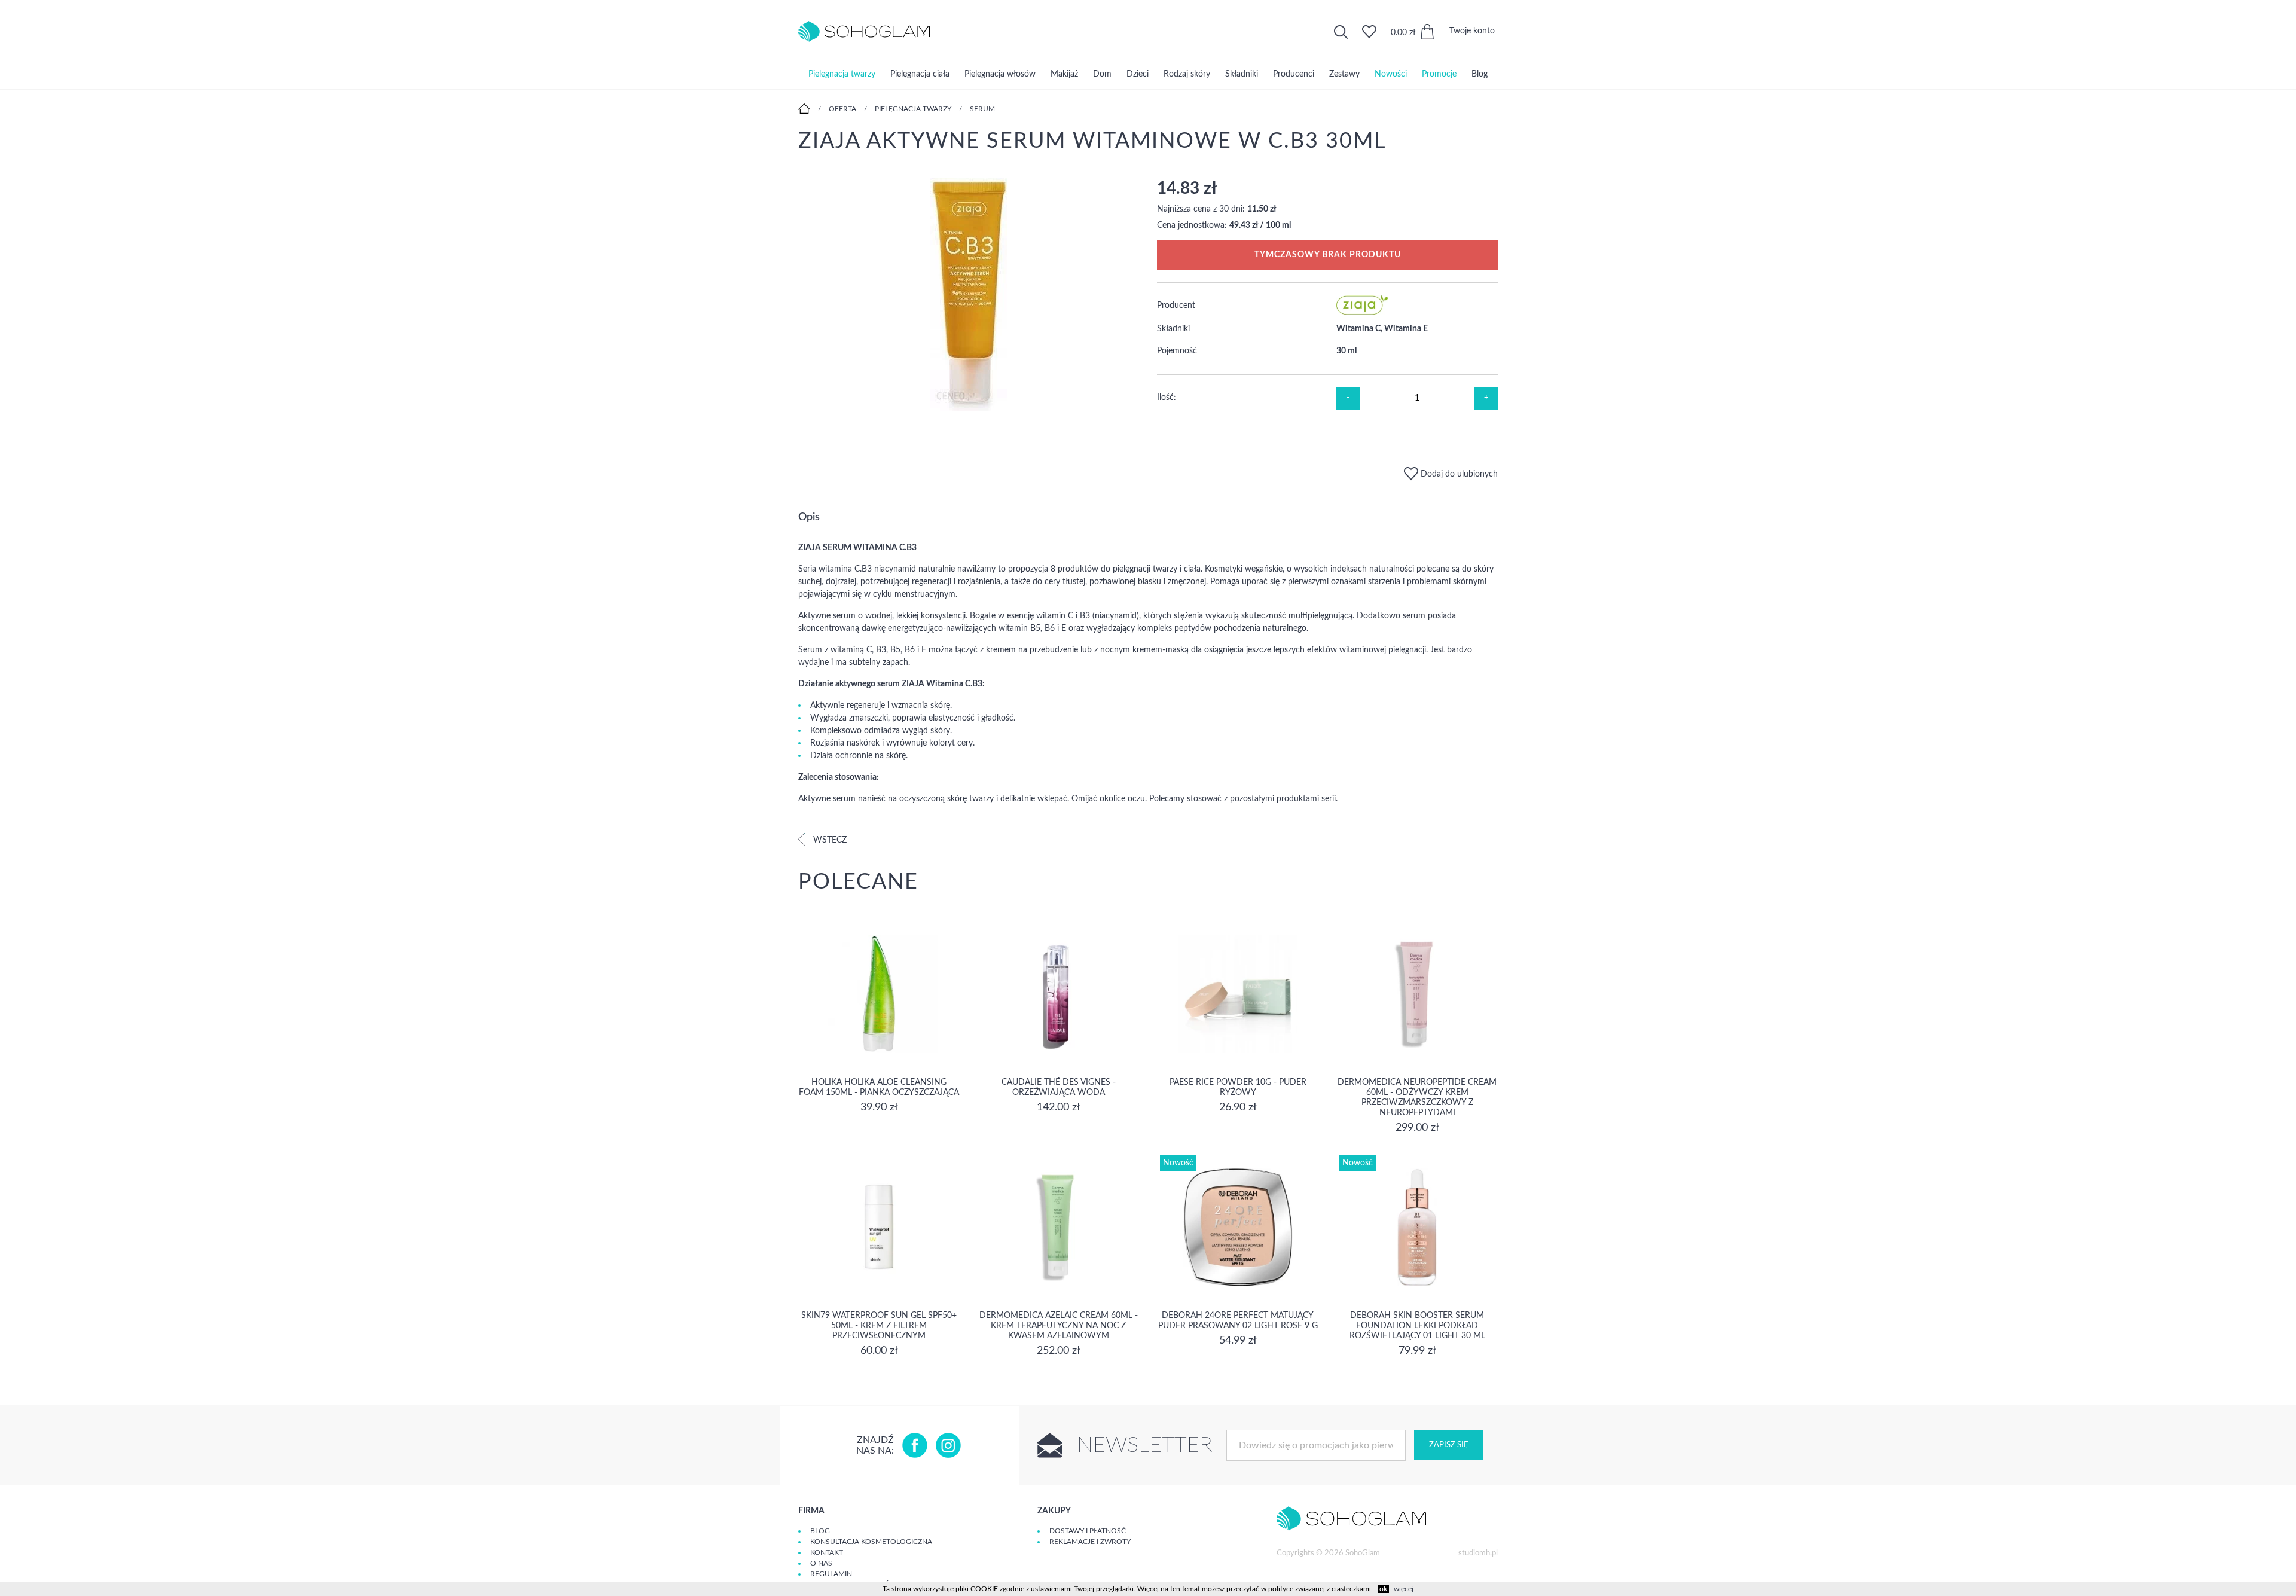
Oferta (842, 109)
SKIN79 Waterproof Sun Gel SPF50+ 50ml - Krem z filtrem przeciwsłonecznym (879, 1326)
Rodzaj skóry (1187, 74)
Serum (982, 109)
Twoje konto (1472, 31)
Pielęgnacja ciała (920, 74)
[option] (969, 296)
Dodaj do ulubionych (1458, 474)
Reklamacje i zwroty (1090, 1542)
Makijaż (1064, 74)
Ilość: (1167, 398)
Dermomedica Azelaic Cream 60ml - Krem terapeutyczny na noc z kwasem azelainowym (1059, 1326)
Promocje (1439, 74)
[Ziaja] (1362, 313)
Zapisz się (1449, 1445)
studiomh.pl (1478, 1553)
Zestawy (1344, 74)
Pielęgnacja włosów (1000, 74)
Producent (1176, 306)
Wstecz (829, 840)
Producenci (1294, 74)
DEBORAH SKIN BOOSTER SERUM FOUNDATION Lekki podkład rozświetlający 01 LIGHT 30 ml (1417, 1326)
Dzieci (1138, 74)
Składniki (1242, 74)
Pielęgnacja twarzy (842, 74)
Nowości (1391, 74)
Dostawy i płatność (1088, 1531)
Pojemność (1177, 351)
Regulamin (831, 1574)
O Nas (821, 1563)
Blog (1480, 74)
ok (1383, 1589)
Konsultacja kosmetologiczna (871, 1542)
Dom (1102, 74)
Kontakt (827, 1552)
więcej (1404, 1589)
